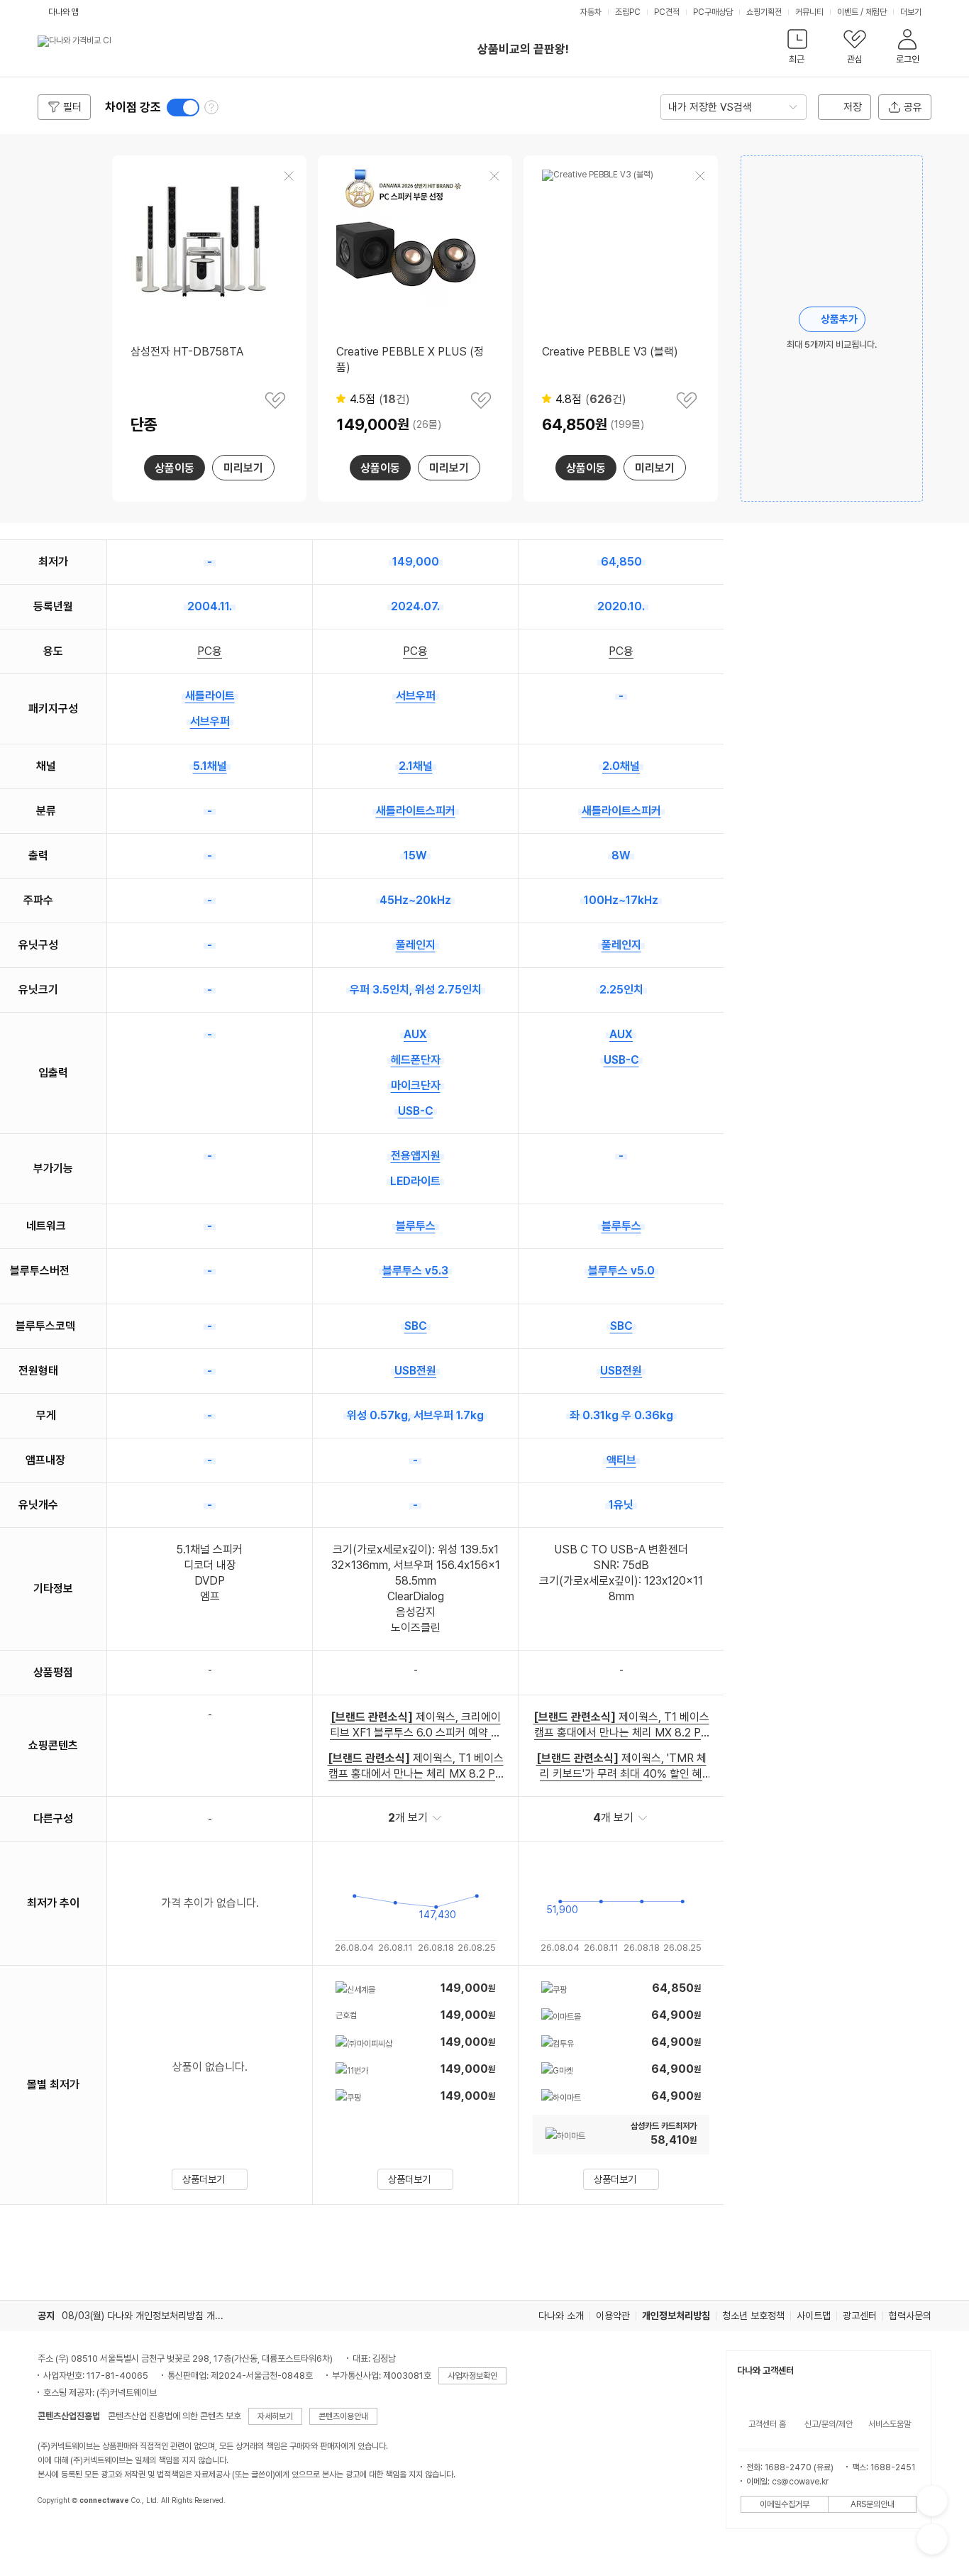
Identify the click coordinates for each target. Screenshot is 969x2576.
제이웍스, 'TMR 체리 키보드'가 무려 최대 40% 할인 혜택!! (621, 1767)
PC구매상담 (713, 12)
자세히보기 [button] (275, 2416)
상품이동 (175, 468)
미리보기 (243, 468)
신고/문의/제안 (829, 2424)
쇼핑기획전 (764, 12)
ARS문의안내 (873, 2504)
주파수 (38, 900)
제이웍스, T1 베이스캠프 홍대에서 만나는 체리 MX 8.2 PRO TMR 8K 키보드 (416, 1767)
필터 (72, 107)
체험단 (876, 12)
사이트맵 (814, 2316)
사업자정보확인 (472, 2376)
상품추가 (839, 319)
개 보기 (408, 1818)
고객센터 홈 (767, 2424)
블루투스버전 (40, 1271)
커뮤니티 (809, 12)
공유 (913, 107)
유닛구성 (38, 945)
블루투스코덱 (45, 1326)
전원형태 (38, 1371)
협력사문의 (910, 2316)
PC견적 (667, 12)
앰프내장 (45, 1460)
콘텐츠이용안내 (343, 2416)
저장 (853, 107)
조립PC (628, 12)
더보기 (912, 12)
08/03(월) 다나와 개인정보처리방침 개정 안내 (153, 2316)
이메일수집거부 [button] (785, 2504)
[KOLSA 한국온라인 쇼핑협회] (63, 2533)
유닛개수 (38, 1505)
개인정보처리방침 (676, 2316)
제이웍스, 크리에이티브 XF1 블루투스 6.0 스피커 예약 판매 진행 (415, 1725)
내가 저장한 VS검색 (710, 107)
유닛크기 (38, 990)
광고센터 (860, 2316)
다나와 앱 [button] (63, 12)
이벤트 (848, 12)
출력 (38, 855)
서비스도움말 (890, 2424)
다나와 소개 (561, 2316)
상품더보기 (204, 2179)
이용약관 (613, 2316)
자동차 (591, 12)
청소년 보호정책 (753, 2316)
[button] (797, 49)
